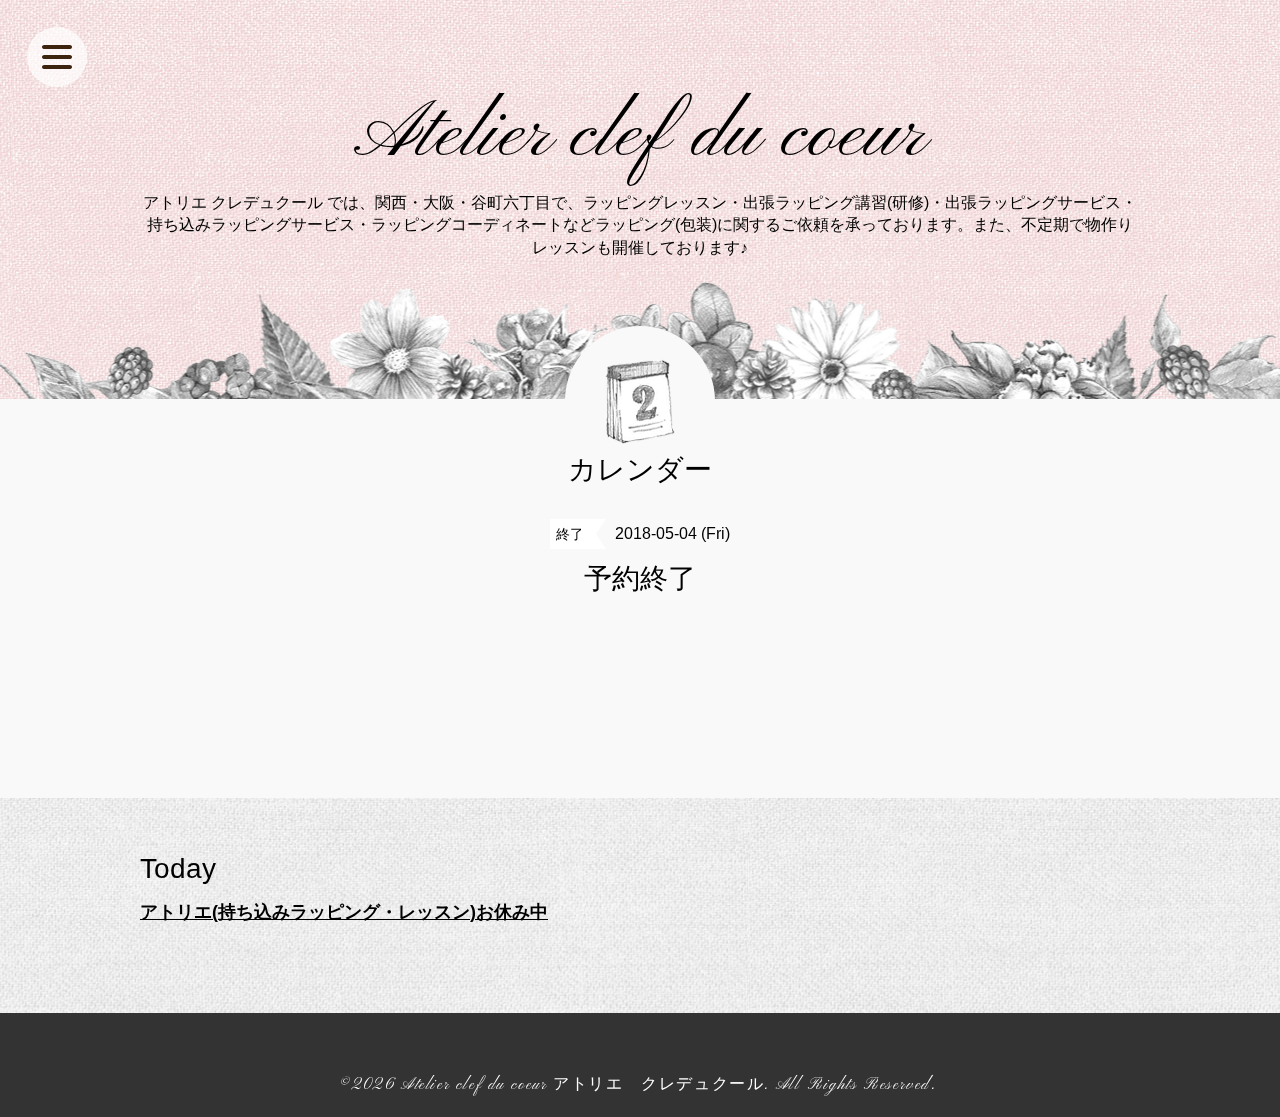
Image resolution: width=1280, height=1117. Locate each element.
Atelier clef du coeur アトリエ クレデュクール (582, 1085)
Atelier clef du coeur (640, 136)
